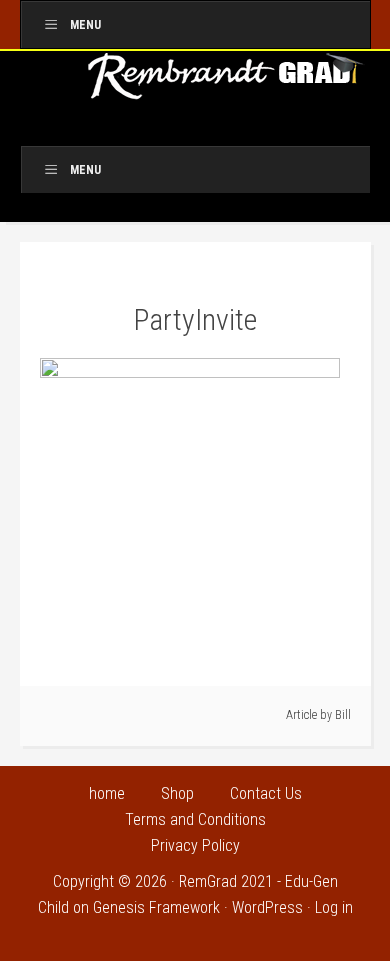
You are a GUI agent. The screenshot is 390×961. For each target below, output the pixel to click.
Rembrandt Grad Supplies (227, 83)
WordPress (267, 907)
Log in (334, 907)
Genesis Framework (156, 907)
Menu (85, 25)
